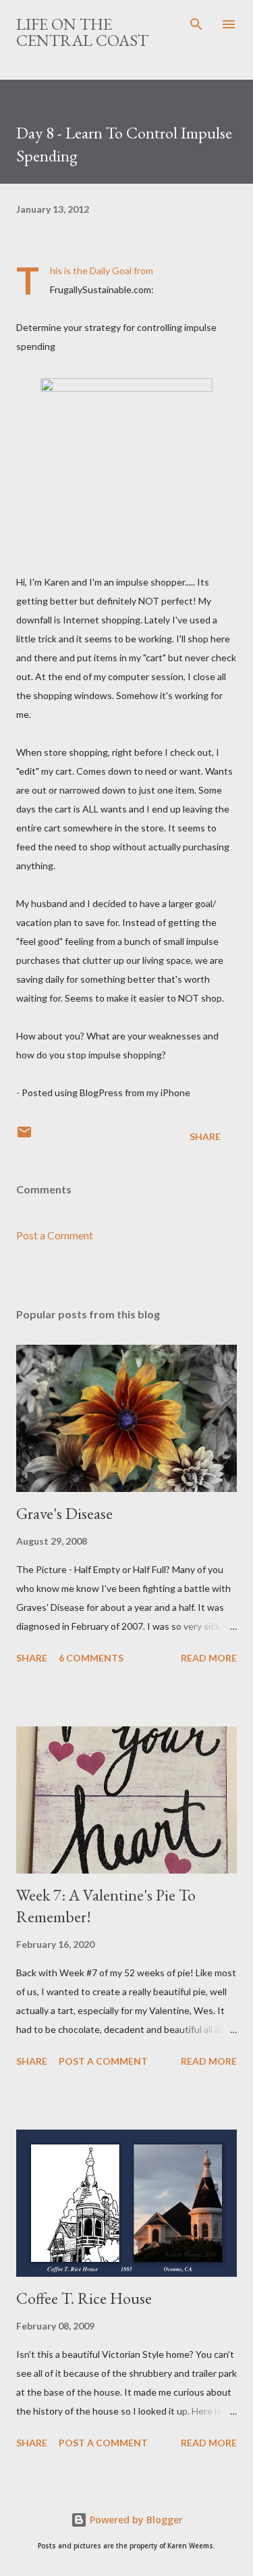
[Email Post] (24, 1136)
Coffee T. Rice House (84, 2298)
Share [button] (205, 1136)
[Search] (196, 24)
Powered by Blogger (135, 2520)
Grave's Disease (64, 1513)
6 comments (91, 1658)
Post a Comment (55, 1235)
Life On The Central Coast (82, 32)
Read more (209, 1658)
